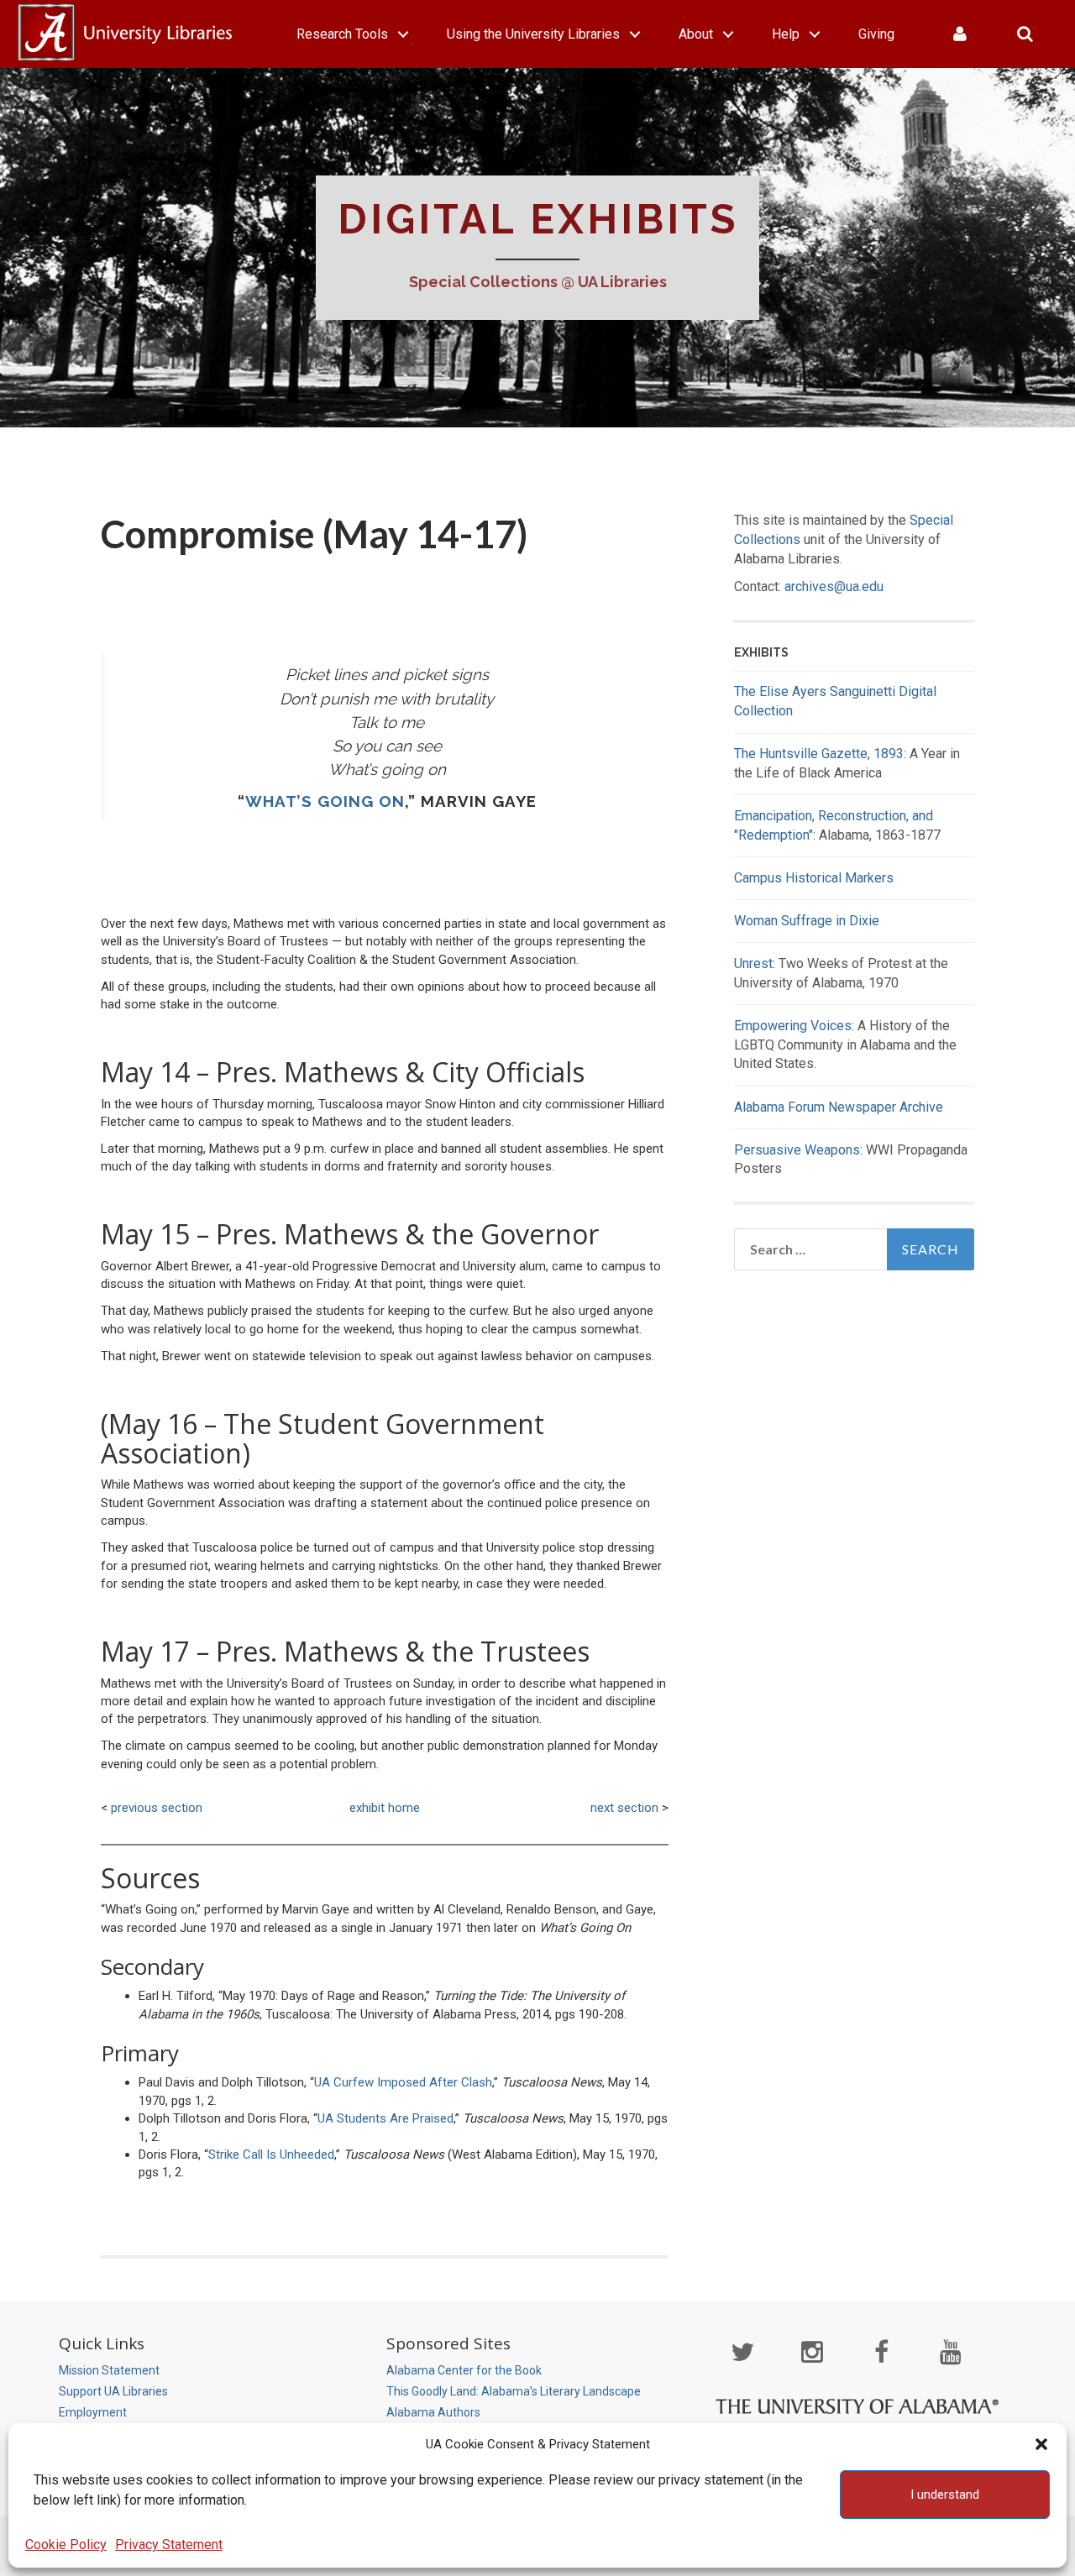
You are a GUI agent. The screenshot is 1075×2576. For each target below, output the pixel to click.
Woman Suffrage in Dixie (807, 921)
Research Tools (342, 34)
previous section (157, 1808)
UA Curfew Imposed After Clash (403, 2082)
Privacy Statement (169, 2545)
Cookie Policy (66, 2545)
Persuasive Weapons (797, 1150)
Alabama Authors (433, 2412)
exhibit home (385, 1808)
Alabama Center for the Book (464, 2370)
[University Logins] (960, 34)
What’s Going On (325, 801)
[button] (1041, 2444)
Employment (93, 2412)
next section (624, 1808)
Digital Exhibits (538, 219)
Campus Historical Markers (814, 878)
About (696, 34)
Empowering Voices (793, 1026)
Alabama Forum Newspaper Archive (839, 1107)
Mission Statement (109, 2370)
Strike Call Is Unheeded (271, 2155)
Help (786, 34)
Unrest (753, 963)
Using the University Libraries (533, 34)
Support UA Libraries (113, 2391)
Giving (876, 34)
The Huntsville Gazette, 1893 (819, 754)
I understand (945, 2495)
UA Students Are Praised (385, 2118)
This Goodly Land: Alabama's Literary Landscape (514, 2391)
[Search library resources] (1025, 34)
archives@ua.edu (834, 586)
